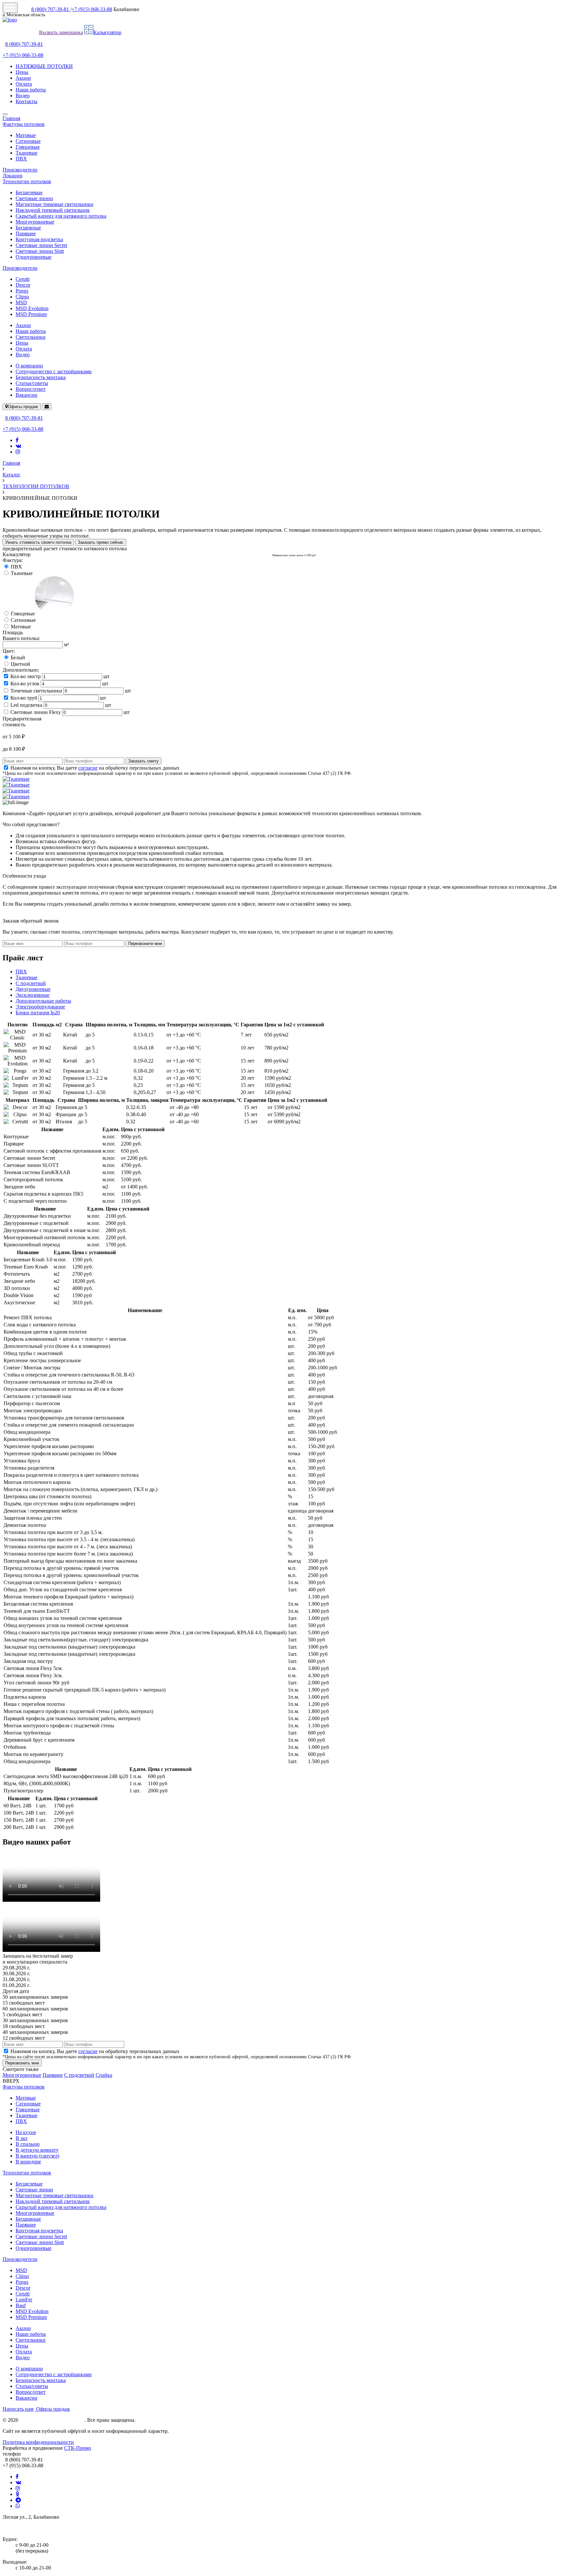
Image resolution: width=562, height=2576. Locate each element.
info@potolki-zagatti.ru (27, 2528)
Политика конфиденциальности (38, 2442)
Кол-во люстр (26, 676)
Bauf (21, 2305)
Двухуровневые (33, 989)
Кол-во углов (25, 684)
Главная (11, 118)
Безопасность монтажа (41, 377)
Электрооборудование (40, 1007)
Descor (23, 285)
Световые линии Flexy (36, 712)
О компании (29, 366)
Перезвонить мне (22, 2063)
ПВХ (21, 159)
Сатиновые (28, 141)
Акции (23, 78)
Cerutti (23, 279)
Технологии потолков (27, 181)
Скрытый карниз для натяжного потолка (61, 216)
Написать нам (18, 2409)
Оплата (24, 84)
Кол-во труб (24, 698)
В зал (21, 2138)
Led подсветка (26, 705)
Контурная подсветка (39, 239)
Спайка (104, 2075)
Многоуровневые (35, 222)
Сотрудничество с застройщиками (54, 371)
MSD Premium (31, 314)
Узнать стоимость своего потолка (38, 542)
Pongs (22, 291)
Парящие (26, 233)
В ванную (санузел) (37, 2156)
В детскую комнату (37, 2150)
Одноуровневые (33, 257)
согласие (88, 768)
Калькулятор (107, 32)
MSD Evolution (32, 308)
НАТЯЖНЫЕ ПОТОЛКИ (44, 66)
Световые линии (34, 198)
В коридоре (28, 2162)
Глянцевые (28, 147)
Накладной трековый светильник (53, 210)
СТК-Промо (78, 2448)
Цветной (20, 664)
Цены (22, 72)
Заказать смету (143, 761)
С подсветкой (31, 983)
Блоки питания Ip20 (38, 1013)
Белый (18, 658)
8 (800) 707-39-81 (51, 9)
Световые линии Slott (40, 251)
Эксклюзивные (33, 995)
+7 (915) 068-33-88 (92, 9)
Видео (23, 96)
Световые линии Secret (41, 245)
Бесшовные (28, 228)
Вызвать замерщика (61, 32)
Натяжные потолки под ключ (52, 2420)
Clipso (22, 297)
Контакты (27, 101)
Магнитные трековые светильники (54, 204)
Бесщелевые (29, 192)
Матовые (26, 135)
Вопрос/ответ (31, 389)
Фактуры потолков (24, 124)
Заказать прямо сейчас (101, 542)
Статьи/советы (32, 383)
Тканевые (27, 153)
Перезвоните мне (145, 944)
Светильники (31, 337)
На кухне (26, 2132)
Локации (13, 176)
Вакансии (27, 395)
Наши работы (31, 90)
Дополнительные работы (43, 1001)
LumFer (24, 2300)
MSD (21, 302)
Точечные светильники (36, 691)
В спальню (28, 2144)
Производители (20, 170)
